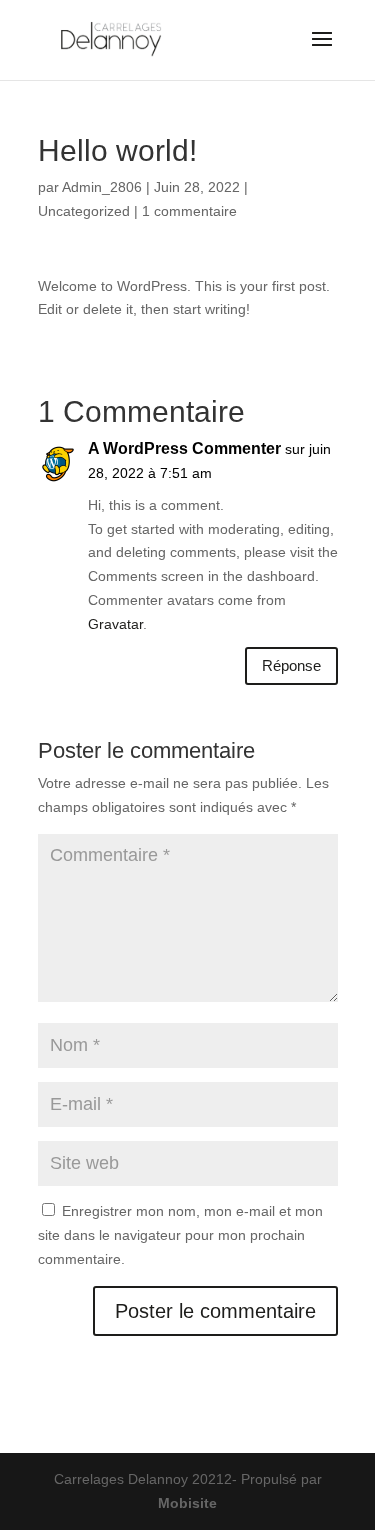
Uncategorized (84, 211)
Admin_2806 (102, 187)
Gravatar (115, 624)
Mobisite (187, 1503)
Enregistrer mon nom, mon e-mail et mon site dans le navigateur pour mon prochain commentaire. (180, 1235)
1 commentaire (189, 211)
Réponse (291, 665)
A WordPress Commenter (184, 448)
